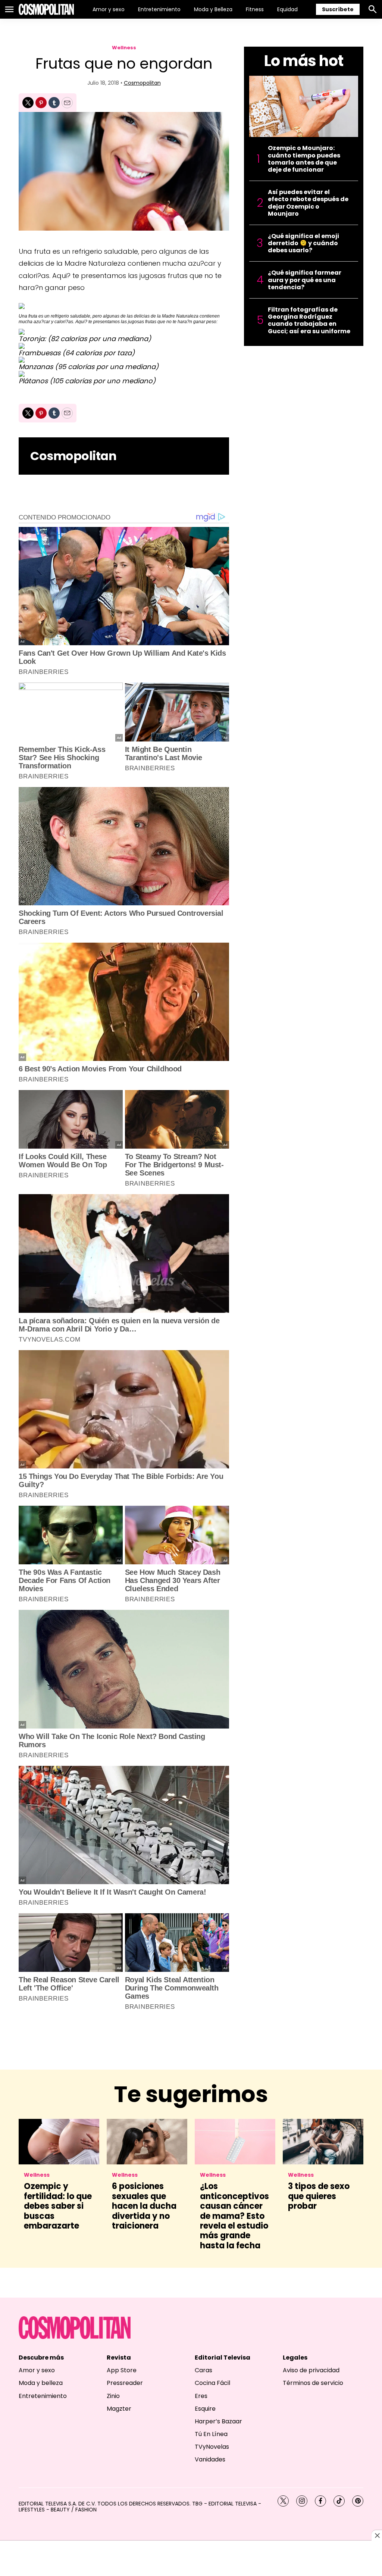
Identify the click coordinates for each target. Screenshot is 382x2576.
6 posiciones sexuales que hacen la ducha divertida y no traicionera (144, 2206)
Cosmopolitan (142, 83)
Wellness (124, 48)
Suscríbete (338, 9)
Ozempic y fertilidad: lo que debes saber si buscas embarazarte (58, 2206)
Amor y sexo (109, 9)
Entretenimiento (159, 9)
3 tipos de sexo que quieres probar (319, 2196)
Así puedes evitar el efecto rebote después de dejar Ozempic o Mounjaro (308, 203)
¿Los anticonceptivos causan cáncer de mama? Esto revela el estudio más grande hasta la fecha (234, 2216)
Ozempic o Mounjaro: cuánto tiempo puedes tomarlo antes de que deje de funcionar (304, 159)
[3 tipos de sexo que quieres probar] (323, 2141)
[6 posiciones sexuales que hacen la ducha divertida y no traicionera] (147, 2141)
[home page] (46, 9)
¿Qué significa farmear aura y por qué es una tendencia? (305, 280)
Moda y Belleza (213, 9)
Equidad (287, 9)
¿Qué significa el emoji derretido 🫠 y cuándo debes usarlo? (303, 243)
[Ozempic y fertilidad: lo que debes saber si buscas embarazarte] (59, 2141)
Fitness (255, 9)
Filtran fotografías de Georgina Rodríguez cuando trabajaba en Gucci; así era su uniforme (309, 320)
